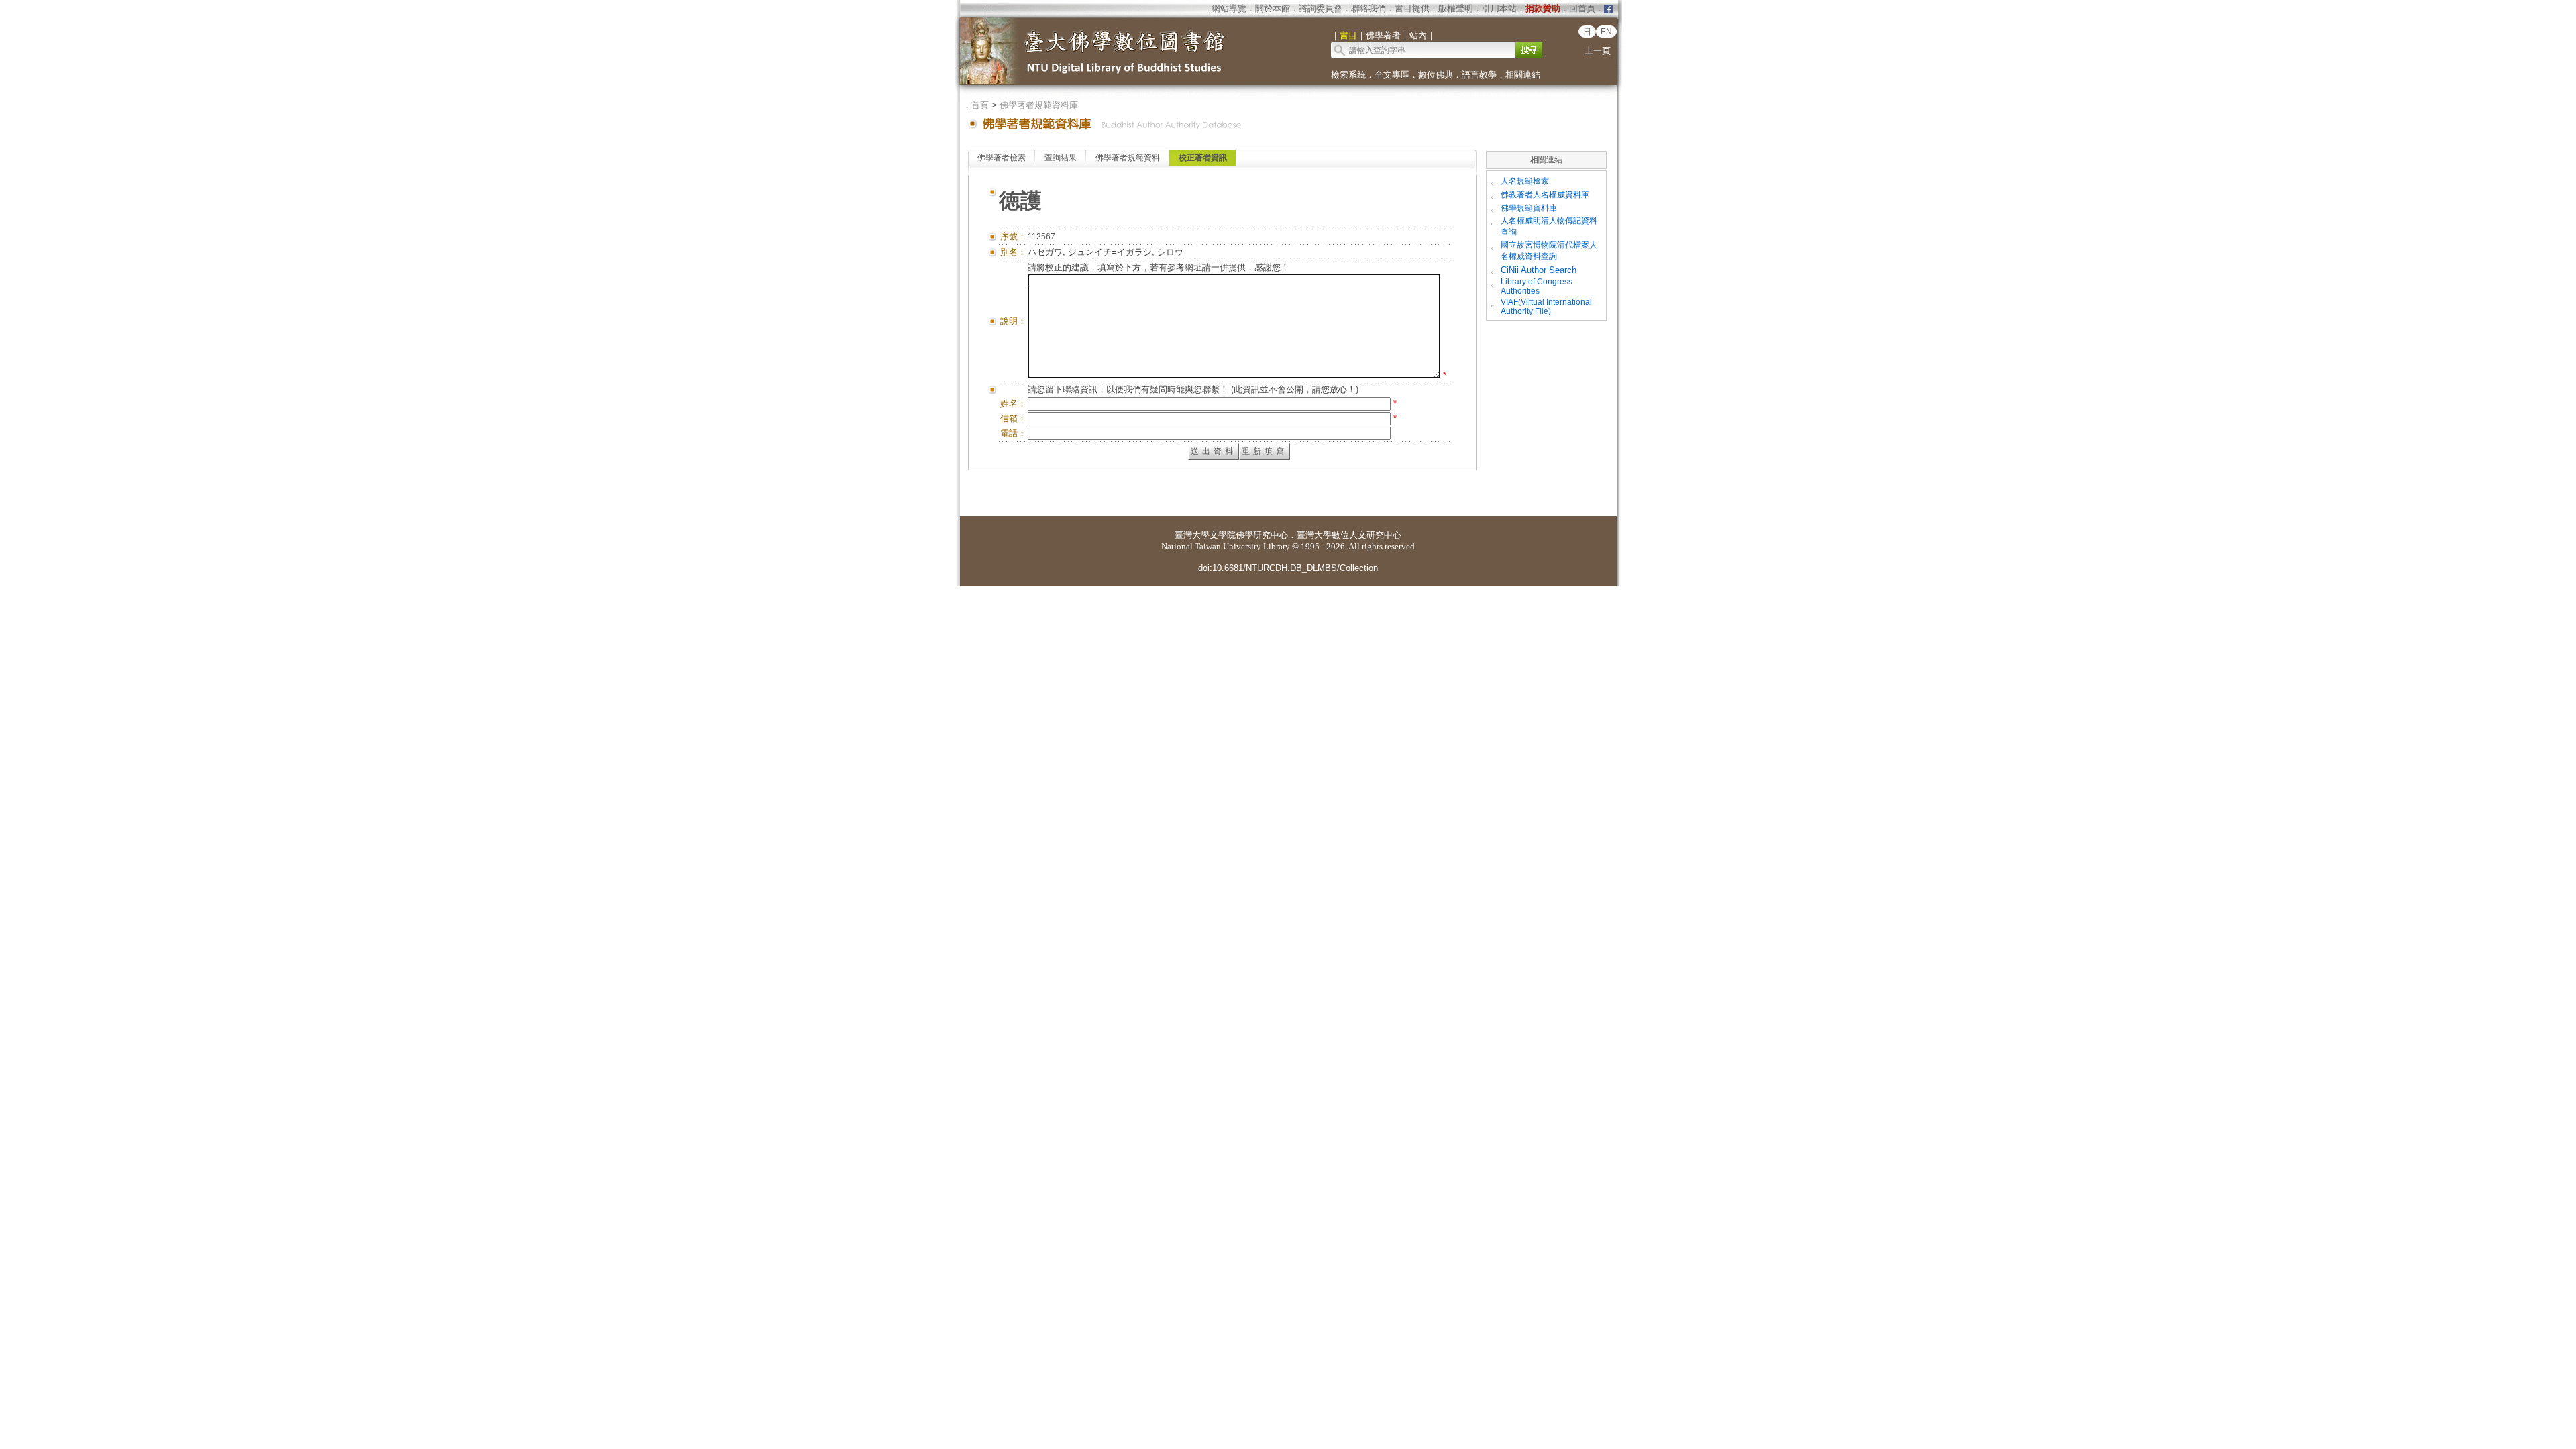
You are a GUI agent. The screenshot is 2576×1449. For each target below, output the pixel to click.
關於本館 (1273, 8)
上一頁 (1598, 51)
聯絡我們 (1368, 8)
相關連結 (1523, 75)
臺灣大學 (1192, 535)
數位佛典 (1436, 75)
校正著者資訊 (1203, 158)
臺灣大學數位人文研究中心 (1349, 535)
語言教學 (1479, 75)
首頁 (980, 105)
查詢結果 (1061, 158)
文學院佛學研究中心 (1249, 535)
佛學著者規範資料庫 (1039, 105)
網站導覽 (1229, 8)
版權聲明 (1456, 8)
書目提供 (1412, 8)
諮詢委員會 (1321, 8)
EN (1606, 32)
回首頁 (1582, 8)
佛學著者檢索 (1002, 158)
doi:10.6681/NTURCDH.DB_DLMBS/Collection (1288, 568)
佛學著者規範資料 (1128, 158)
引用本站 (1499, 8)
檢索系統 (1348, 75)
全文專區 (1392, 75)
